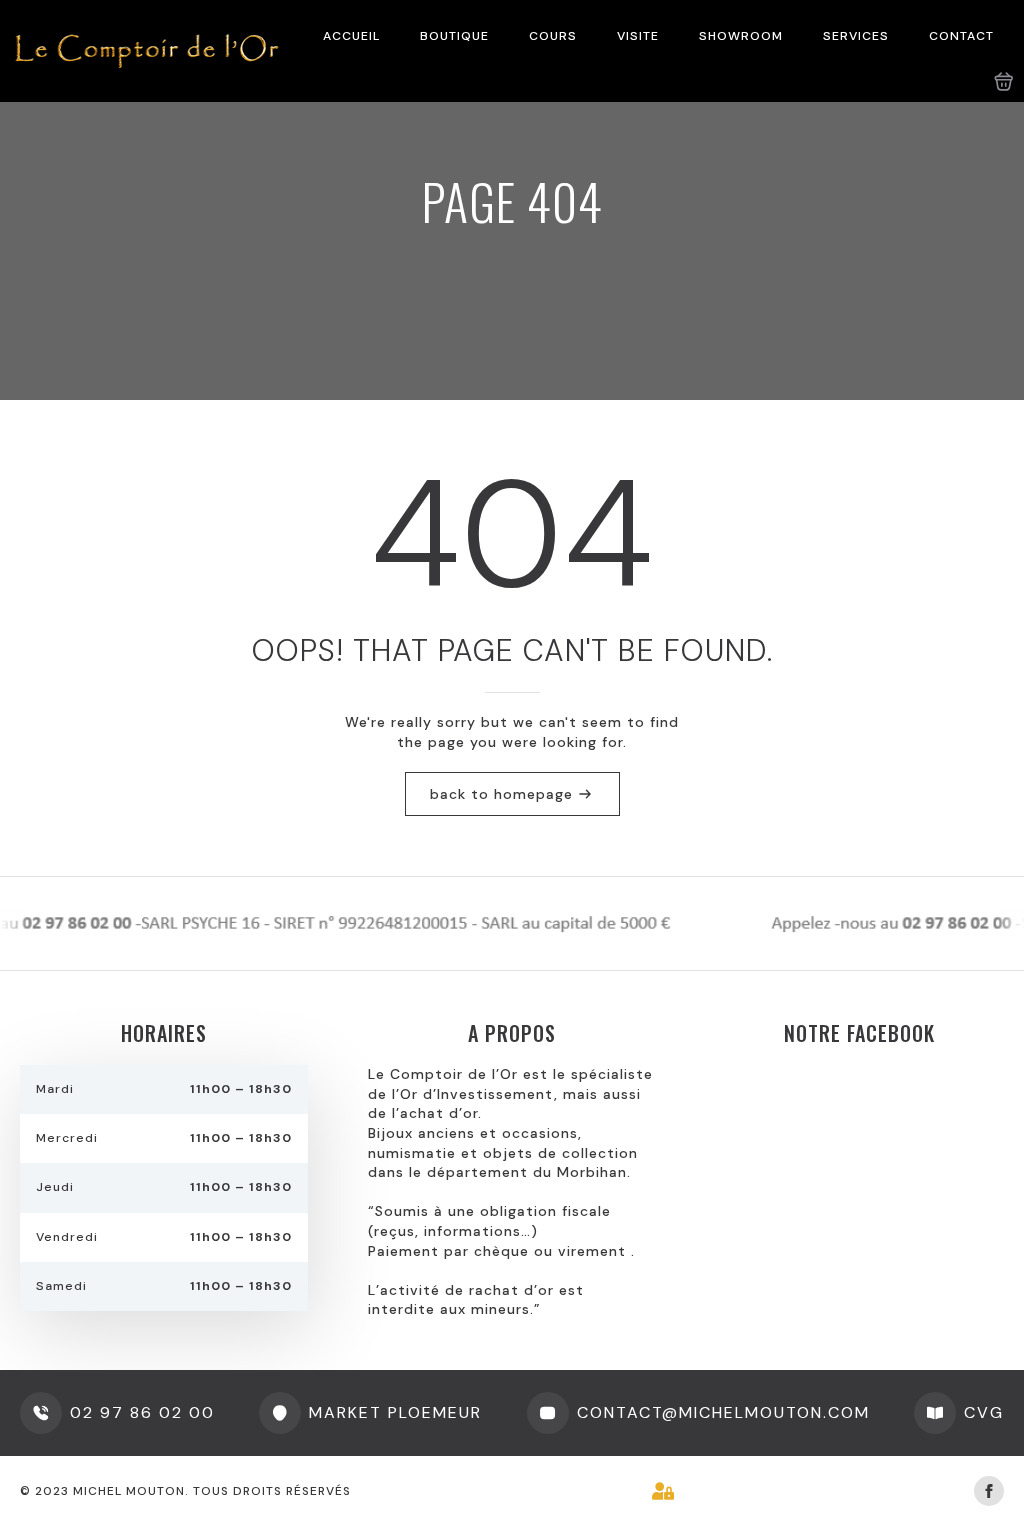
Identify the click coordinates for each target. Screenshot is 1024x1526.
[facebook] (989, 1491)
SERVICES (856, 36)
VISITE (638, 36)
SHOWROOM (741, 36)
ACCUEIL (351, 36)
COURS (553, 36)
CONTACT (961, 36)
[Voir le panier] (1004, 82)
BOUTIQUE (454, 36)
